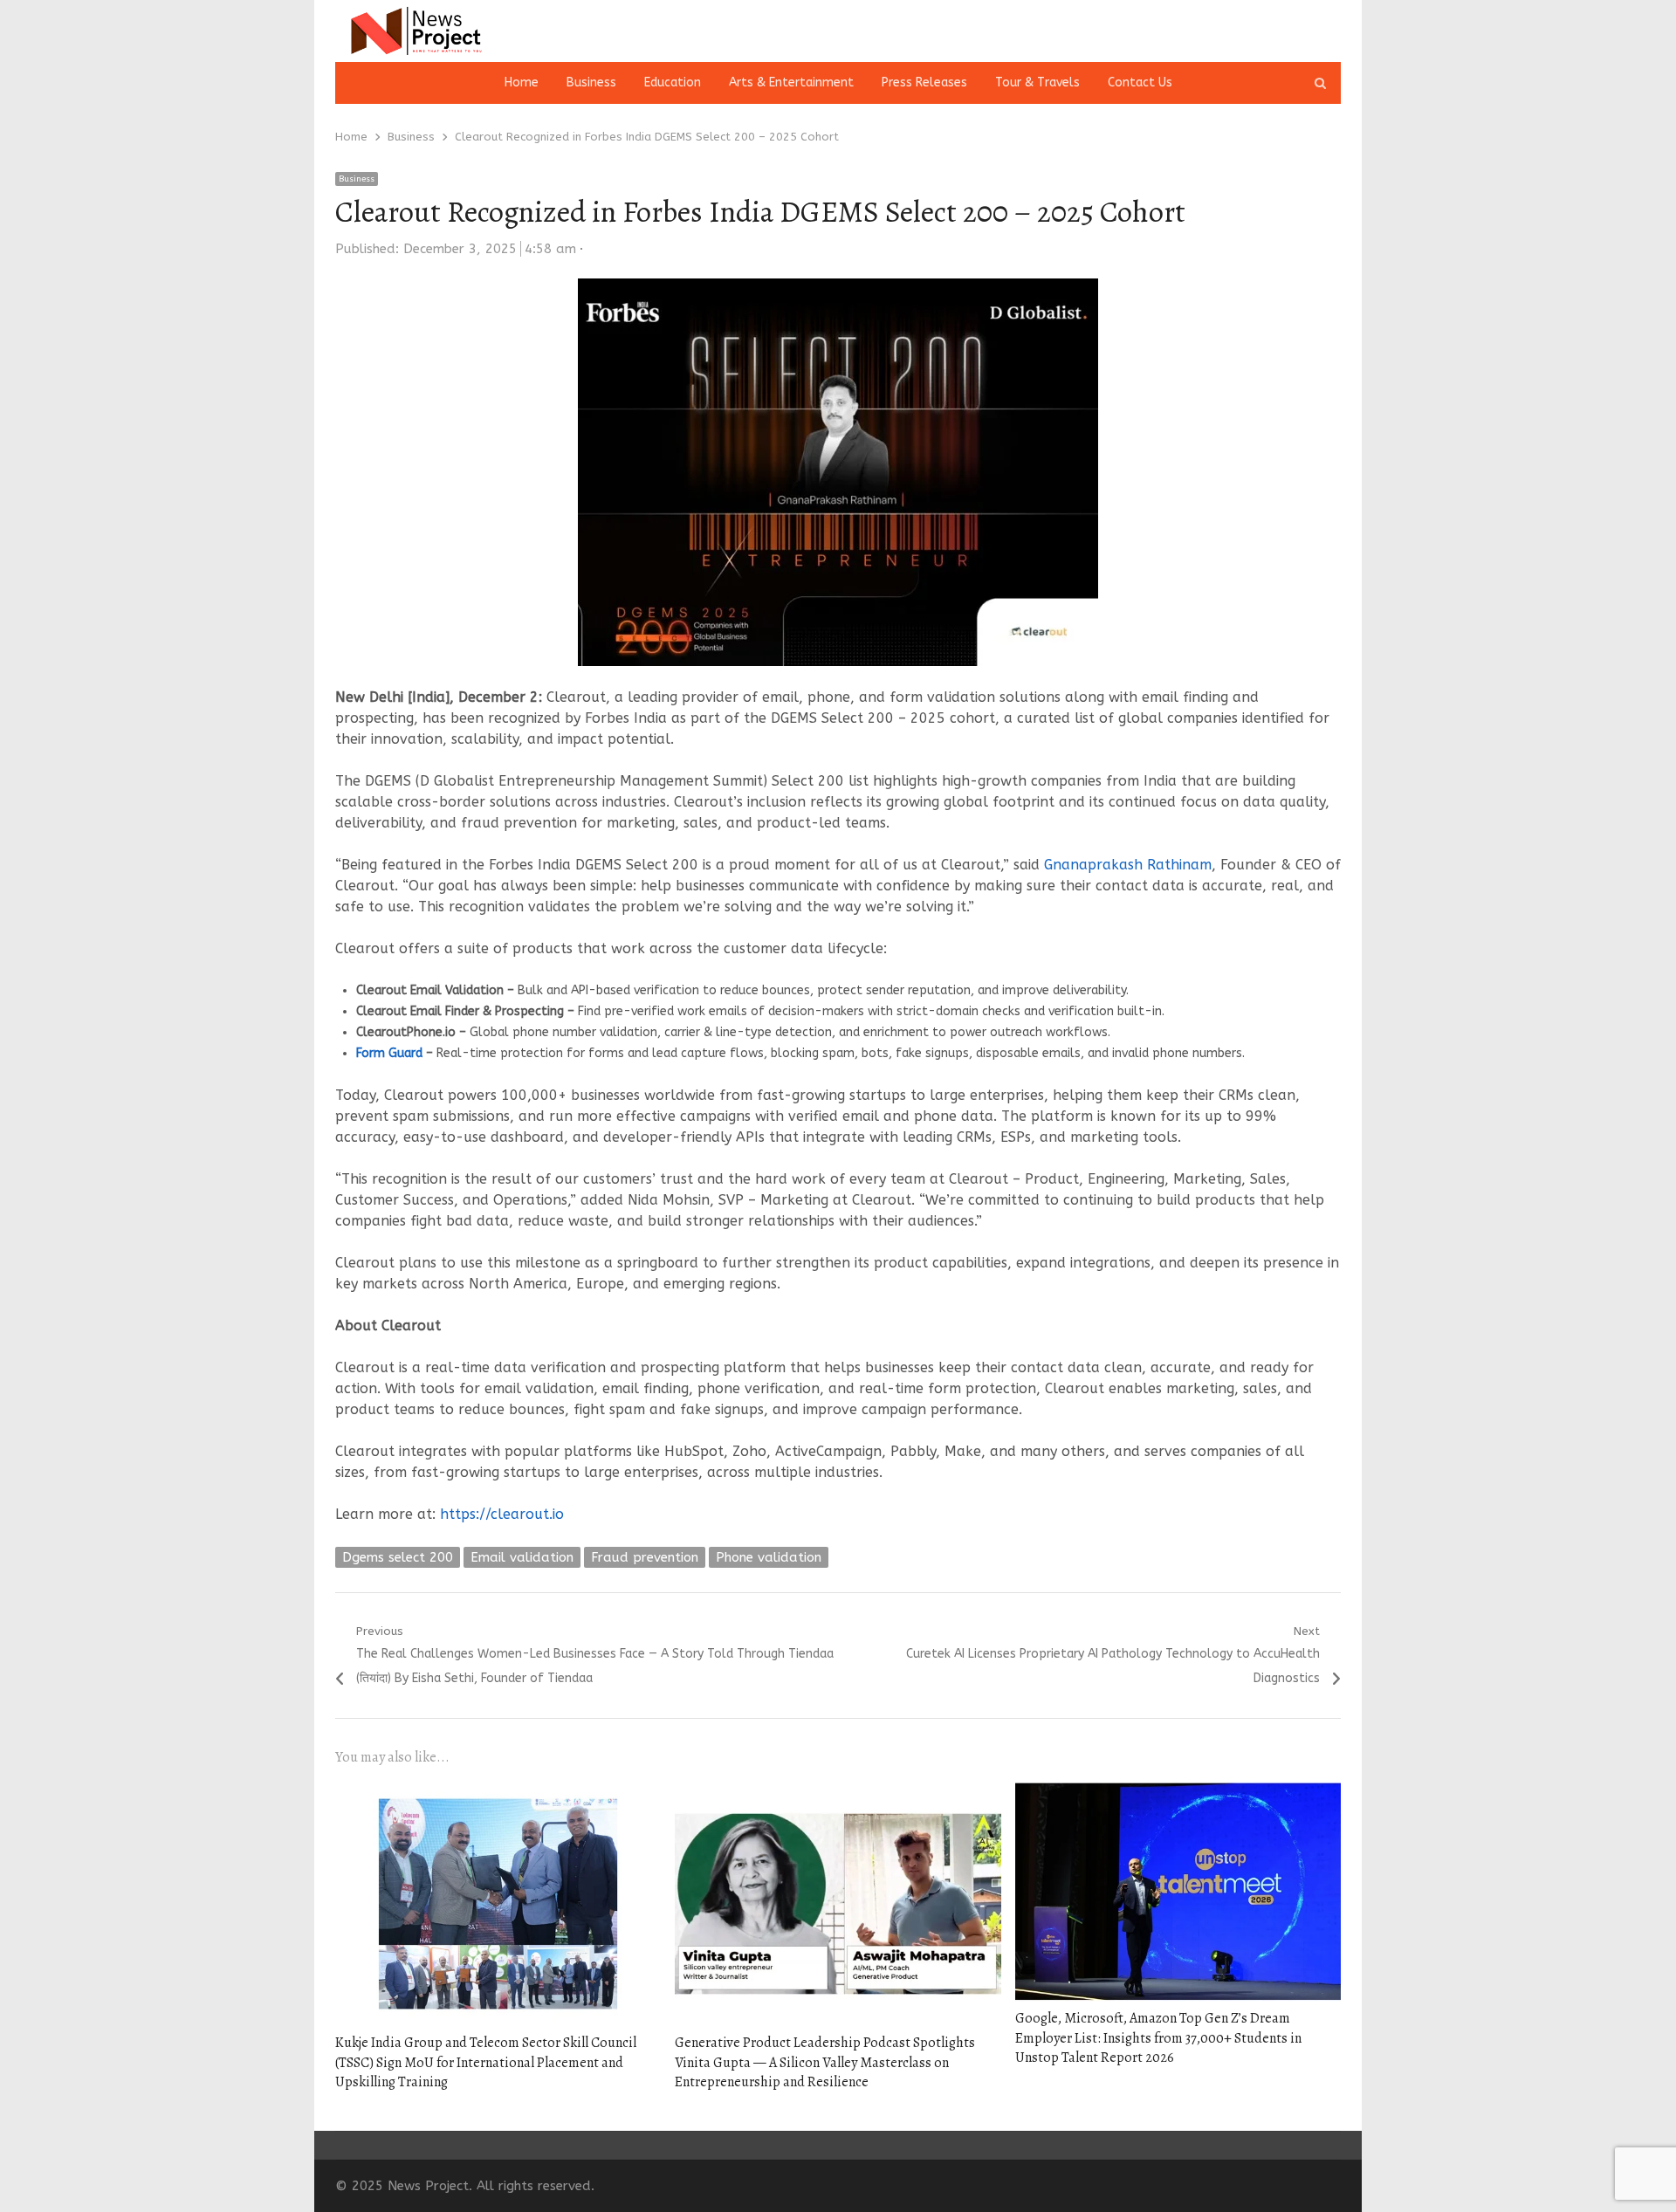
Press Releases (924, 82)
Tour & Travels (1037, 82)
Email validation (522, 1557)
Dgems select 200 (398, 1557)
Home (522, 82)
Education (673, 82)
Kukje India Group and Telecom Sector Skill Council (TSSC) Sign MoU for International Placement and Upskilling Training (486, 2062)
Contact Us (1140, 82)
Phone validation (769, 1557)
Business (591, 82)
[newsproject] (496, 31)
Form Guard (389, 1053)
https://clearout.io (502, 1514)
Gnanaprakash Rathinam (1128, 865)
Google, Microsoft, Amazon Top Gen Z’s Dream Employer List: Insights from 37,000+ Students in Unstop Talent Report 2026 (1158, 2038)
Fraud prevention (645, 1557)
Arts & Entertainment (791, 82)
